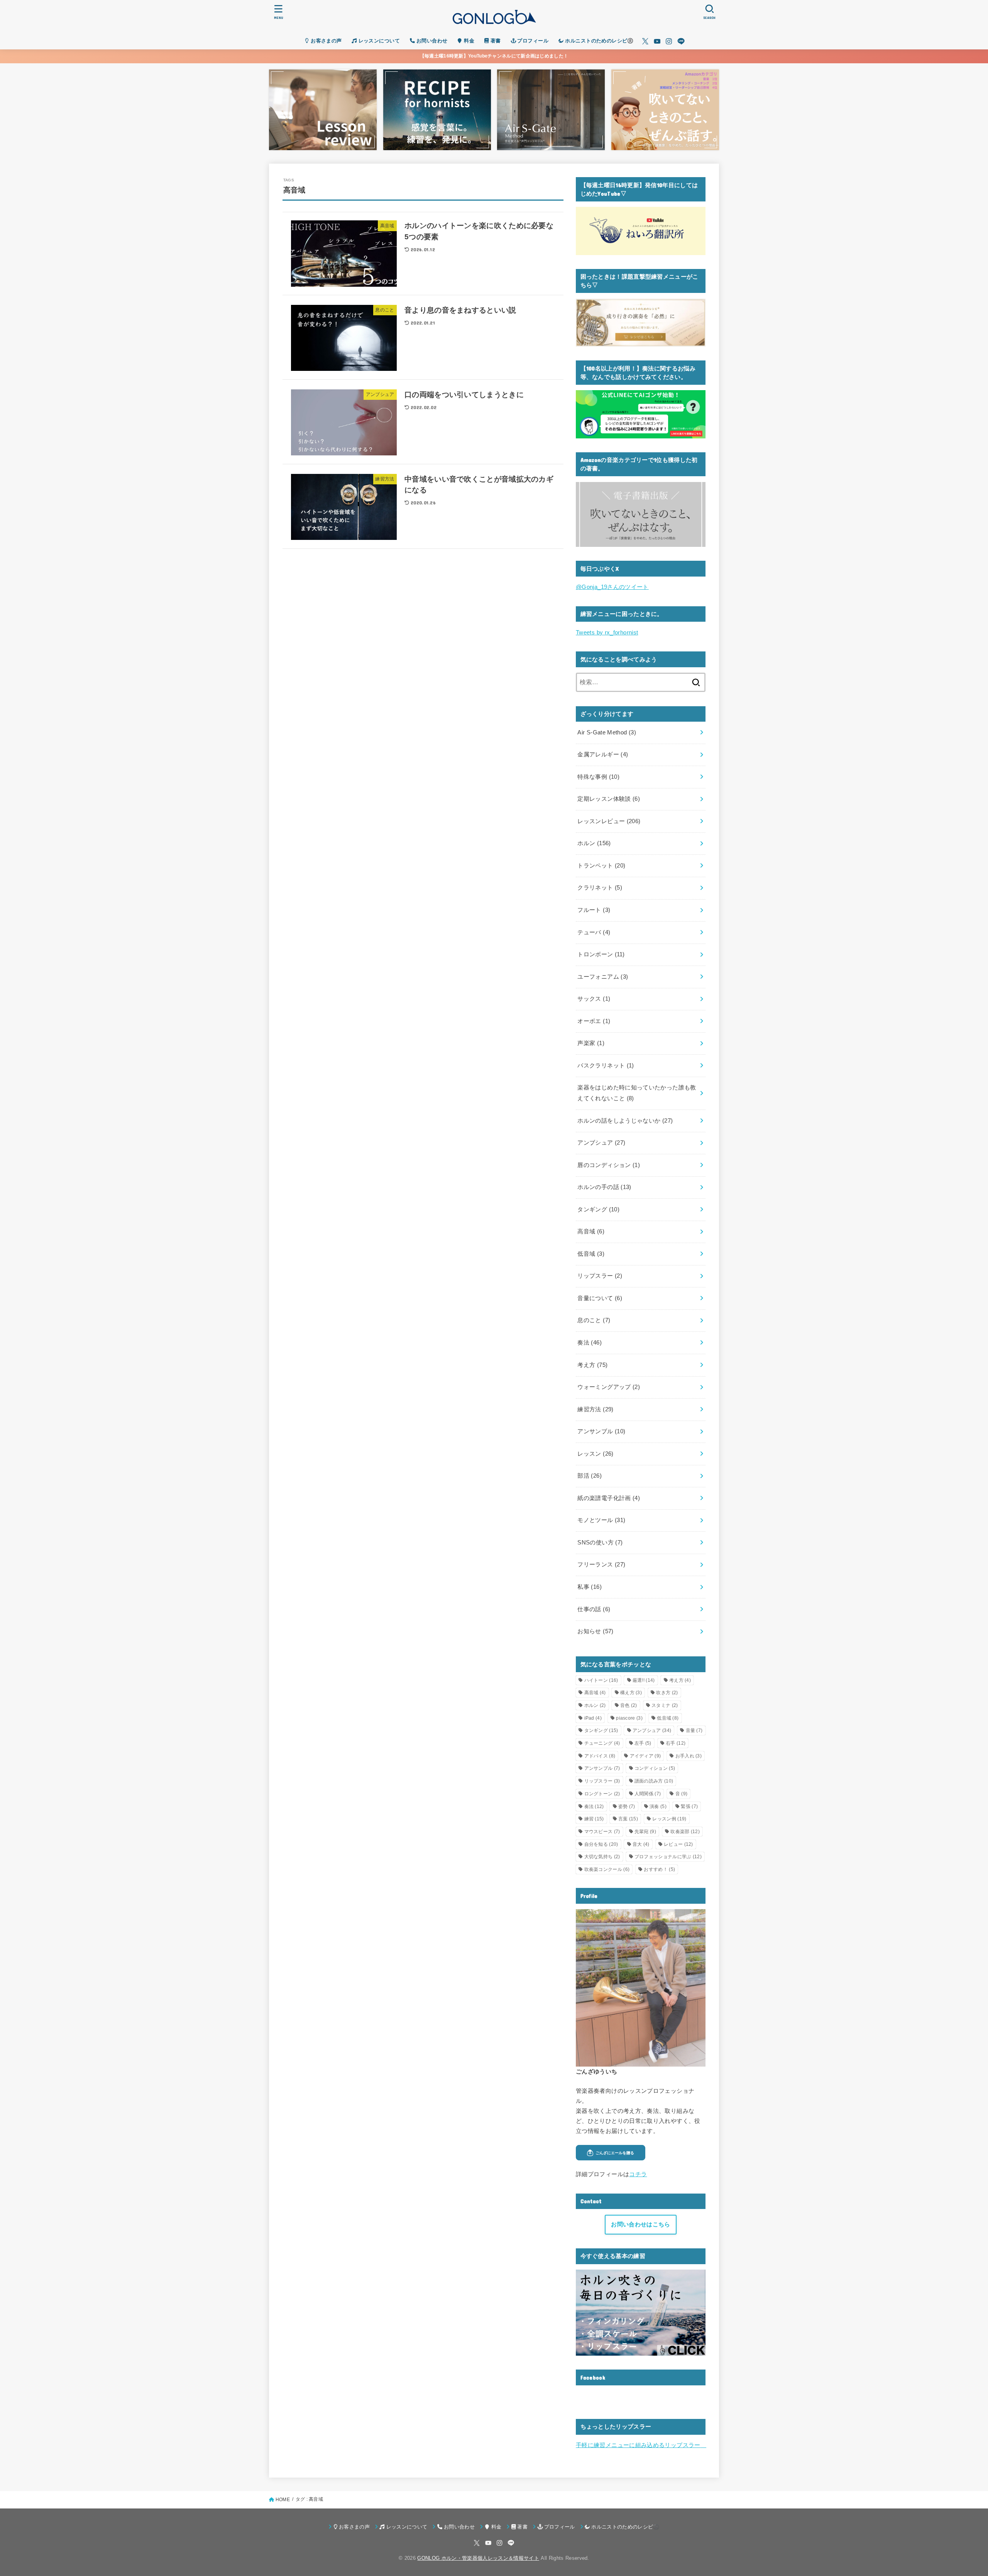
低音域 (591, 1254)
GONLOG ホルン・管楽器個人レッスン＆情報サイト (478, 2558)
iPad (593, 1718)
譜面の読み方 (654, 1781)
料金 (468, 41)
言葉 (628, 1819)
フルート (594, 910)
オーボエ (594, 1021)
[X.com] (645, 41)
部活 (590, 1476)
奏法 (590, 1343)
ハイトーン (601, 1680)
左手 (643, 1743)
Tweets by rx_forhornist (607, 633)
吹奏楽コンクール (607, 1869)
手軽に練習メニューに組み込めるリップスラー (641, 2445)
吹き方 (667, 1693)
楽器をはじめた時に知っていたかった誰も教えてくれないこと (637, 1093)
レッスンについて (378, 41)
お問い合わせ (431, 41)
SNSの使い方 (600, 1543)
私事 (590, 1587)
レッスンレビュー (609, 821)
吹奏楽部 (685, 1832)
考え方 (592, 1365)
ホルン (594, 843)
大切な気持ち (602, 1857)
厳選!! (644, 1680)
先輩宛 (645, 1832)
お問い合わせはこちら (640, 2224)
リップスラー (600, 1276)
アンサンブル (601, 1431)
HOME (283, 2500)
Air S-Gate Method (607, 732)
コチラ (638, 2174)
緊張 (689, 1806)
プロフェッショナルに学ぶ (668, 1857)
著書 (495, 41)
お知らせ (595, 1631)
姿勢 (627, 1806)
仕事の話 (594, 1609)
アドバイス (600, 1756)
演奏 (658, 1806)
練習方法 (595, 1409)
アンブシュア (601, 1143)
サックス (594, 999)
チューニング (602, 1743)
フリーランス (601, 1565)
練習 (594, 1819)
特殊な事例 (598, 777)
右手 (676, 1743)
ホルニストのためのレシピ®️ (599, 41)
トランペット (601, 866)
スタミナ (665, 1705)
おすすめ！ (659, 1869)
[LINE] (681, 41)
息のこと (594, 1320)
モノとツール (601, 1520)
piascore (629, 1718)
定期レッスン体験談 (609, 799)
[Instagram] (669, 41)
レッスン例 (669, 1819)
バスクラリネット (606, 1066)
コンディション (655, 1768)
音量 (694, 1730)
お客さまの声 (326, 41)
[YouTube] (657, 41)
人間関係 (648, 1794)
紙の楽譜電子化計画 (609, 1498)
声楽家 (591, 1043)
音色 (629, 1705)
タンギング (598, 1209)
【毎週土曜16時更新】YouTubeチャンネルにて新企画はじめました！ (494, 56)
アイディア (645, 1756)
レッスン (595, 1454)
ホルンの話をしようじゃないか (625, 1120)
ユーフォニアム (603, 977)
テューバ (594, 932)
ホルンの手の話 (604, 1187)
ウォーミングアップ (609, 1387)
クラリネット (600, 888)
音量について (600, 1298)
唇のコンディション (609, 1165)
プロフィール (532, 41)
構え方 (631, 1693)
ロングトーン (602, 1794)
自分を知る (601, 1844)
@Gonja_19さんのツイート (612, 587)
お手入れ (689, 1756)
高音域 (591, 1231)
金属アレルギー (603, 754)
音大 (641, 1844)
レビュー (678, 1844)
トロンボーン (601, 954)
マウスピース (602, 1832)
